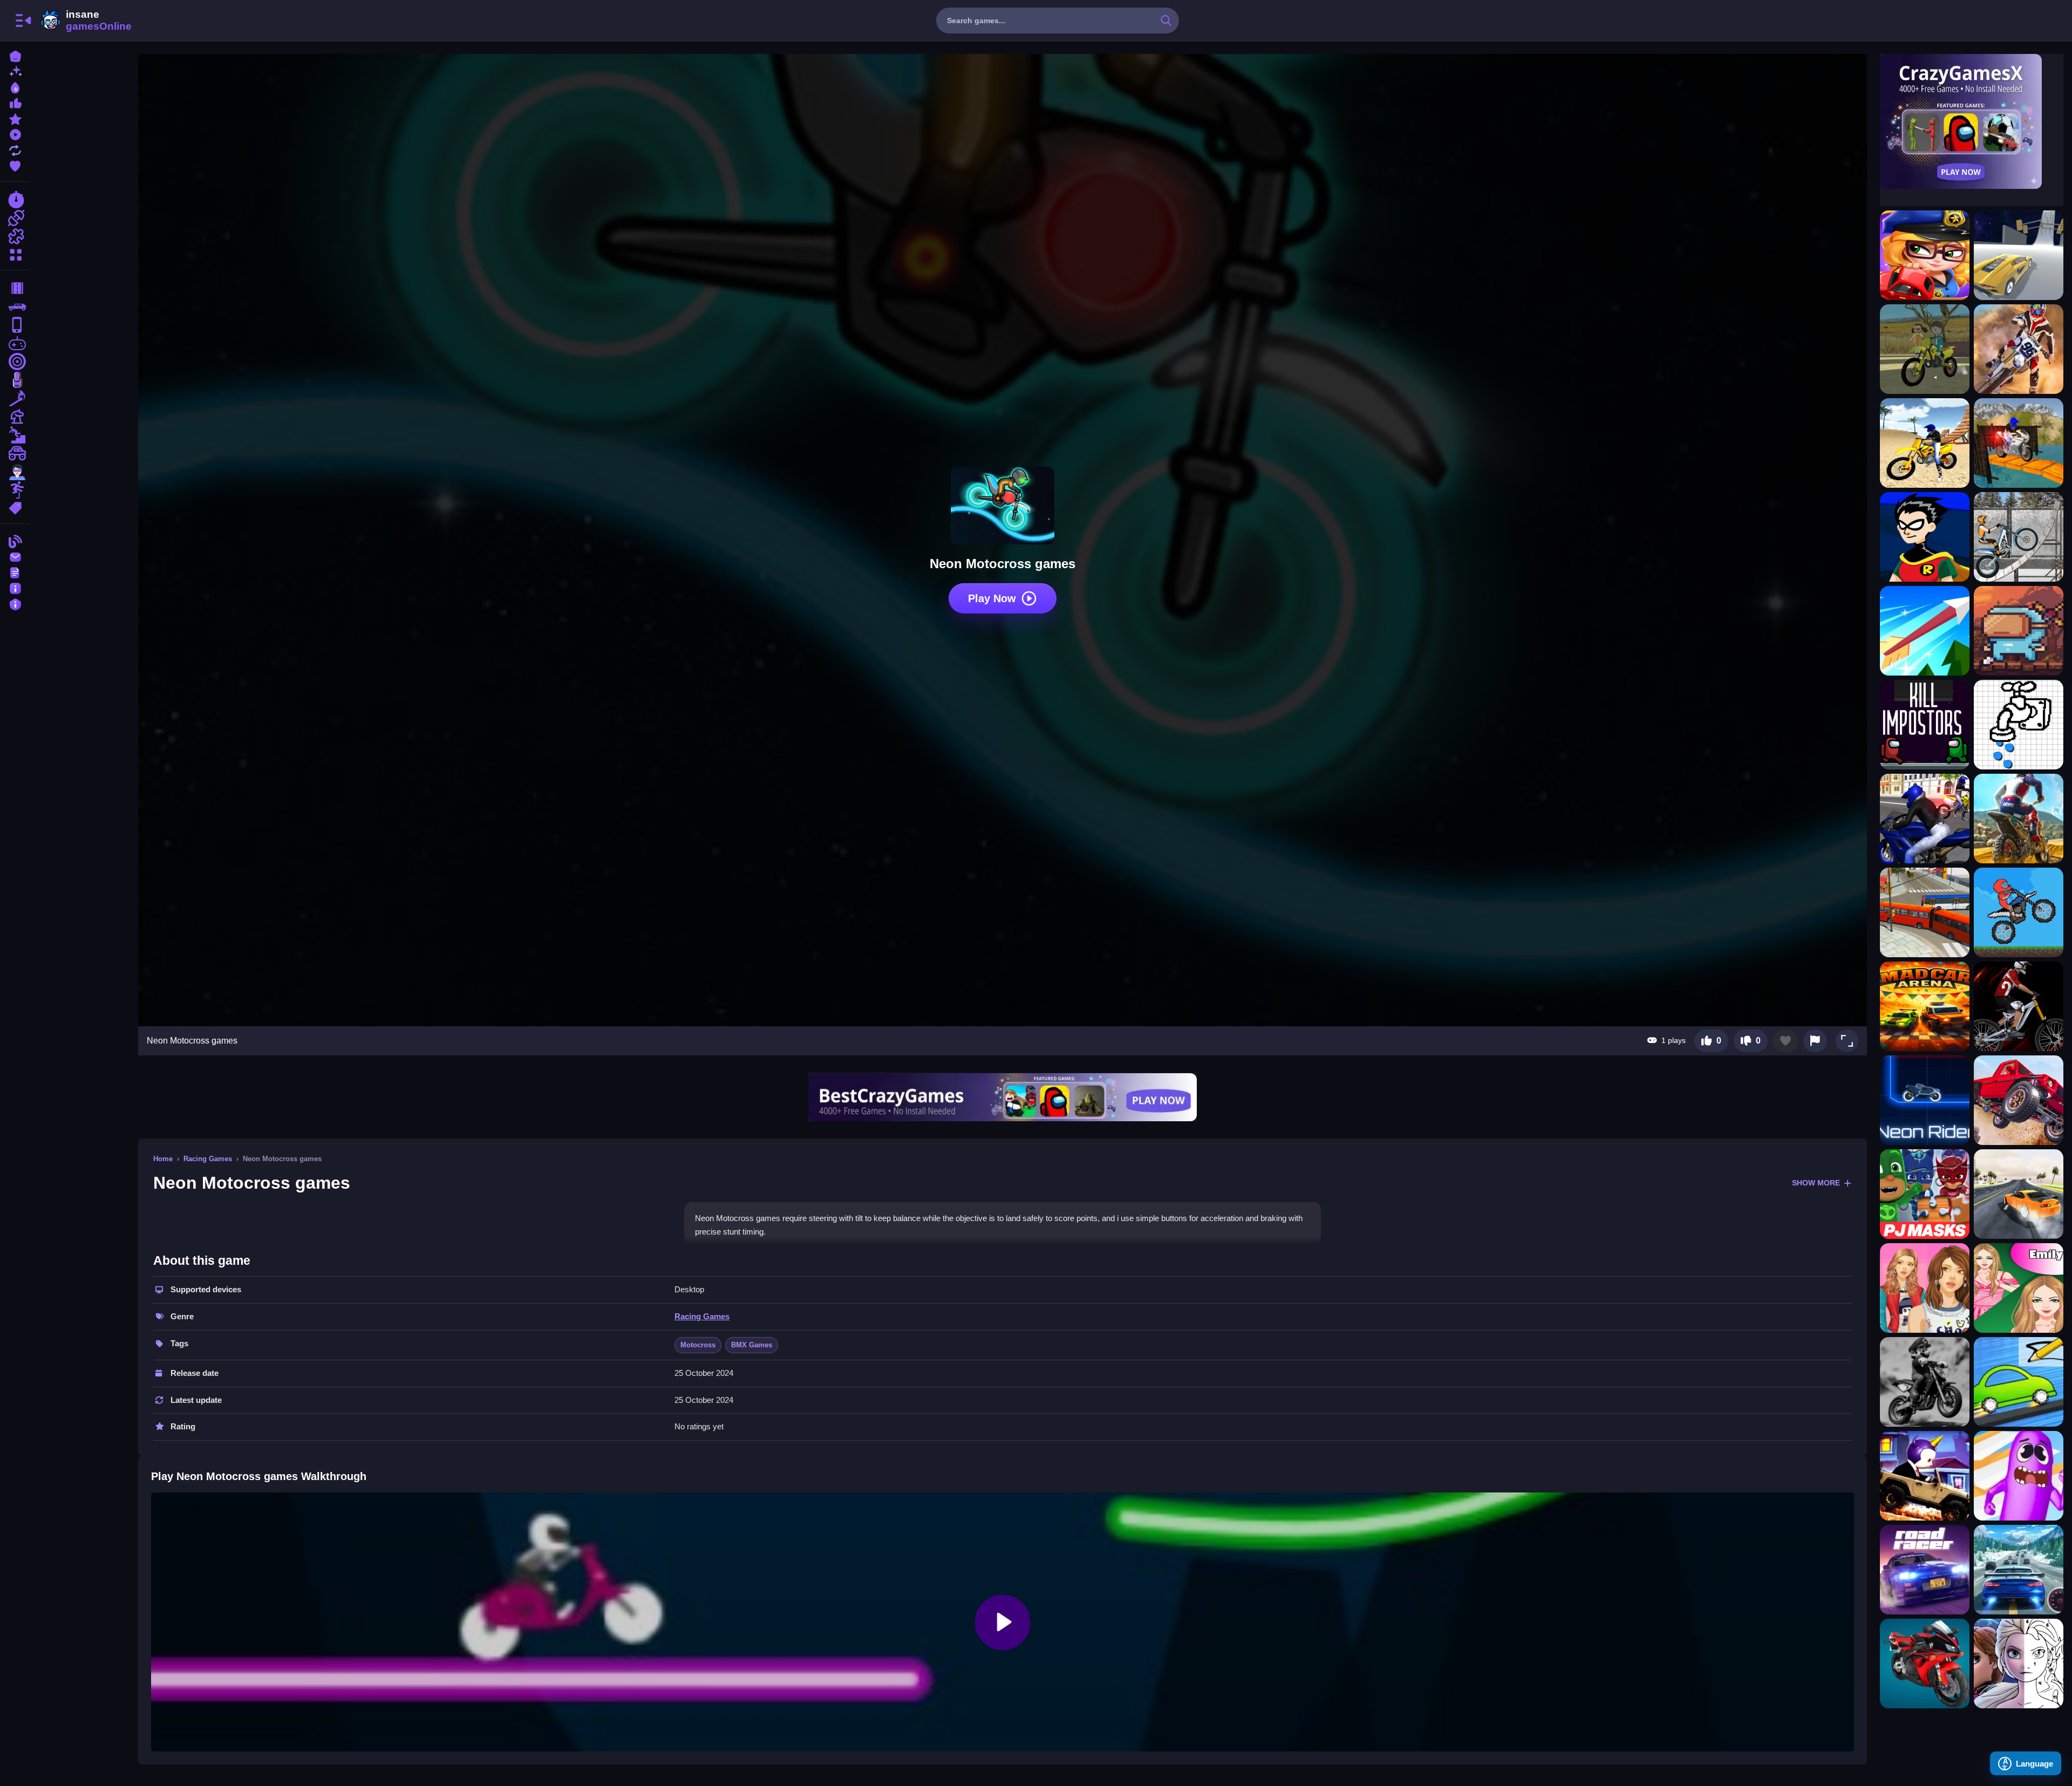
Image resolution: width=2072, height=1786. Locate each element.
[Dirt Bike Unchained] (2019, 819)
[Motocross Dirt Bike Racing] (2019, 349)
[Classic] (15, 306)
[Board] (15, 417)
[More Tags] (15, 507)
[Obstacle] (15, 490)
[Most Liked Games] (15, 102)
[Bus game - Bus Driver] (1925, 912)
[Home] (15, 55)
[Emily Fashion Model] (2019, 1288)
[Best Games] (15, 87)
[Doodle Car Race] (2019, 1382)
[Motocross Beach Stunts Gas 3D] (1925, 443)
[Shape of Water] (2019, 725)
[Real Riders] (2019, 1006)
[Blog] (15, 540)
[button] (1847, 1041)
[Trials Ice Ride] (2019, 537)
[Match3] (15, 398)
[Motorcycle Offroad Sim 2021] (2019, 443)
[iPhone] (15, 325)
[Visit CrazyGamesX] (1972, 121)
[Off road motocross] (2019, 912)
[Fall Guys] (15, 435)
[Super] (15, 472)
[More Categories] (15, 253)
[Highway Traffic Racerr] (2019, 1570)
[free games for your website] (15, 343)
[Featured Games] (15, 118)
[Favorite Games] (15, 165)
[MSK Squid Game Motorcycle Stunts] (1925, 349)
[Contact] (15, 556)
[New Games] (15, 71)
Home (163, 1159)
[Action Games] (15, 218)
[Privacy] (15, 603)
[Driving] (15, 288)
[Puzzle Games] (15, 236)
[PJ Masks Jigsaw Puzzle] (1925, 1194)
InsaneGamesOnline (84, 21)
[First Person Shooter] (15, 362)
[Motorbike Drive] (1925, 819)
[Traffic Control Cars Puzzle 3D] (1925, 255)
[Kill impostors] (1925, 725)
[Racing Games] (15, 200)
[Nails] (15, 380)
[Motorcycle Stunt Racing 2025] (1925, 1664)
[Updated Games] (15, 149)
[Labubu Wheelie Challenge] (1925, 1476)
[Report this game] (1815, 1041)
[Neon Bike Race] (1925, 1100)
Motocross (698, 1345)
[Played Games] (15, 134)
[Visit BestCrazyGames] (1003, 1097)
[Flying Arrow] (1925, 631)
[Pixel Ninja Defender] (2019, 631)
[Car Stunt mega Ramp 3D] (2019, 1100)
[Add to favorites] (1785, 1041)
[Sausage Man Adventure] (2019, 1476)
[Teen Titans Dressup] (1925, 537)
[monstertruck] (15, 453)
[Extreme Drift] (2019, 1194)
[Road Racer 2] (1925, 1570)
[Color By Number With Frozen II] (2019, 1664)
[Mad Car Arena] (1925, 1006)
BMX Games (752, 1345)
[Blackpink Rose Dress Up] (1925, 1288)
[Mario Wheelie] (1925, 1382)
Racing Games (208, 1159)
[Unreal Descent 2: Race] (2019, 255)
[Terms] (15, 572)
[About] (15, 587)
